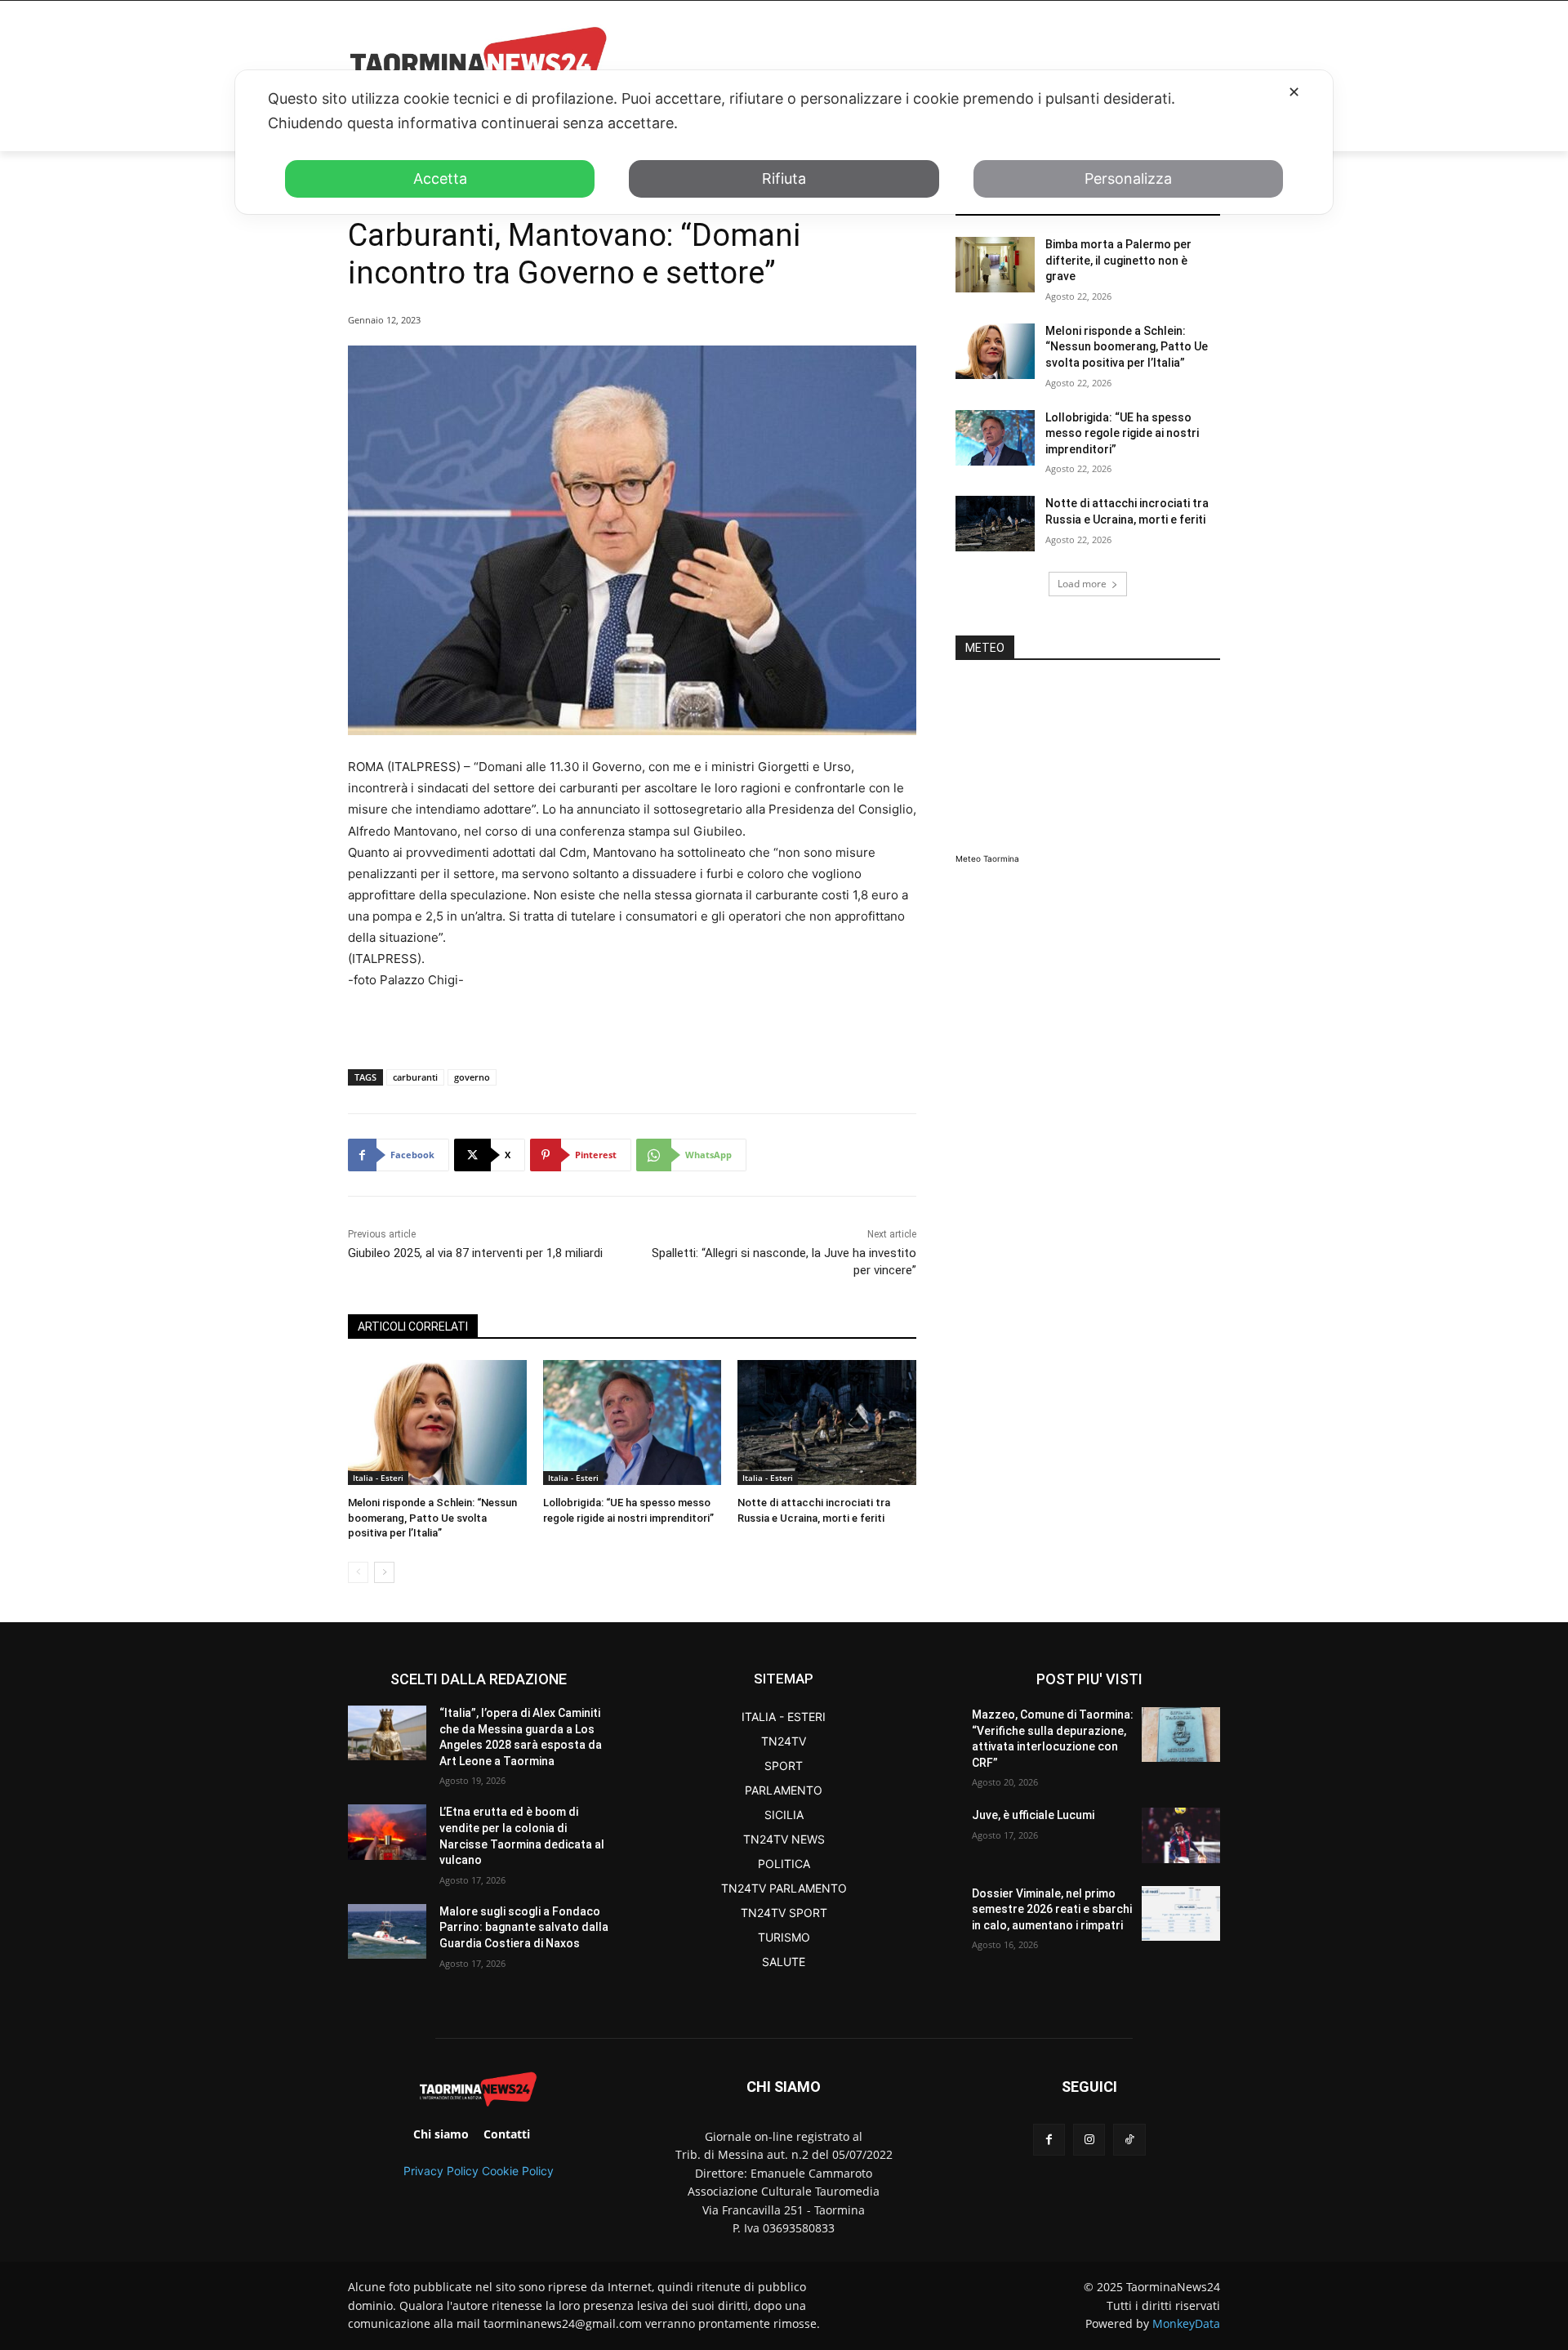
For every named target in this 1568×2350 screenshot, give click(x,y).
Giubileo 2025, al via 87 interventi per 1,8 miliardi (475, 1253)
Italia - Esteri (378, 1478)
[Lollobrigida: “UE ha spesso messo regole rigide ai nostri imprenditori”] (633, 1422)
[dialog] (784, 142)
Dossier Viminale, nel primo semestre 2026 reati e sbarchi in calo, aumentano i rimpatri (1052, 1909)
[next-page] (384, 1572)
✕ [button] (1294, 92)
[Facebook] (1049, 2140)
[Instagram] (1089, 2140)
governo (472, 1077)
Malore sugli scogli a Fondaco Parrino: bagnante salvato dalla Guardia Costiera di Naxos (524, 1927)
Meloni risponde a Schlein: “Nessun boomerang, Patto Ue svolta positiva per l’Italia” (432, 1517)
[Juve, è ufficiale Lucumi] (1181, 1835)
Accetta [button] (440, 178)
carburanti (415, 1077)
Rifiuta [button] (784, 178)
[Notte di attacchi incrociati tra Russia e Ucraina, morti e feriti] (827, 1422)
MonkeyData (1186, 2323)
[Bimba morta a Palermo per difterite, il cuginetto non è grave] (995, 265)
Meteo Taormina (987, 858)
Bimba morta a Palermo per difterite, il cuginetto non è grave (1118, 260)
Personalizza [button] (1128, 178)
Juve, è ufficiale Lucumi (1033, 1815)
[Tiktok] (1129, 2140)
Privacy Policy (441, 2171)
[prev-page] (358, 1572)
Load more (1082, 584)
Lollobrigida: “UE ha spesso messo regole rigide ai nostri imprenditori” (1122, 433)
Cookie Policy (518, 2171)
